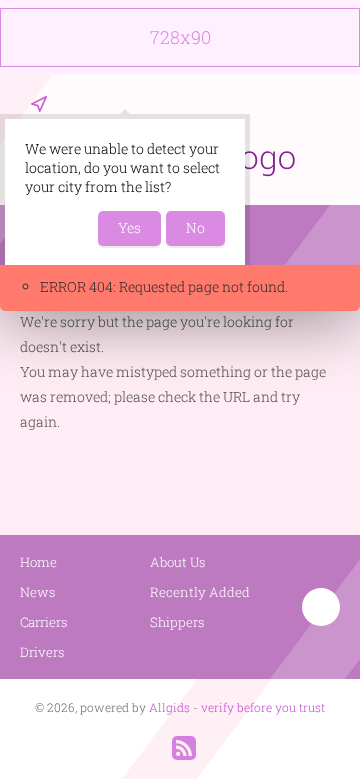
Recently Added (200, 592)
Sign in (327, 104)
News (38, 592)
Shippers (177, 622)
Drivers (42, 652)
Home (38, 562)
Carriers (44, 622)
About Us (178, 562)
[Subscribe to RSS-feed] (184, 748)
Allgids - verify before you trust (237, 707)
